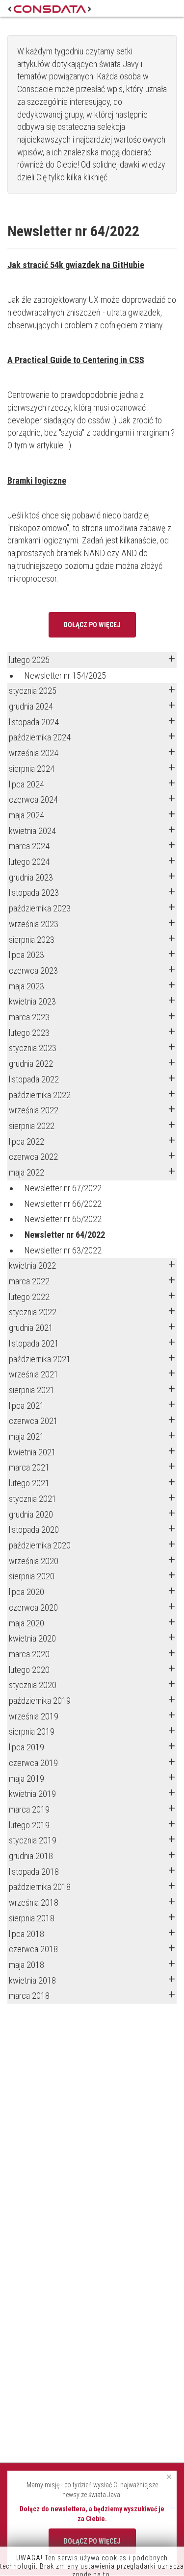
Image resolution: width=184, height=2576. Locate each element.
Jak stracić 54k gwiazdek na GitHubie (76, 265)
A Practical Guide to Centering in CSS (76, 360)
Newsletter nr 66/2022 (63, 1204)
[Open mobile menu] (168, 8)
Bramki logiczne (37, 480)
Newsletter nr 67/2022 (63, 1188)
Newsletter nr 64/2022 (65, 1235)
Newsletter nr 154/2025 (65, 675)
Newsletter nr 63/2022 (63, 1250)
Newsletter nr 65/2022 (63, 1219)
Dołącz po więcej (92, 625)
